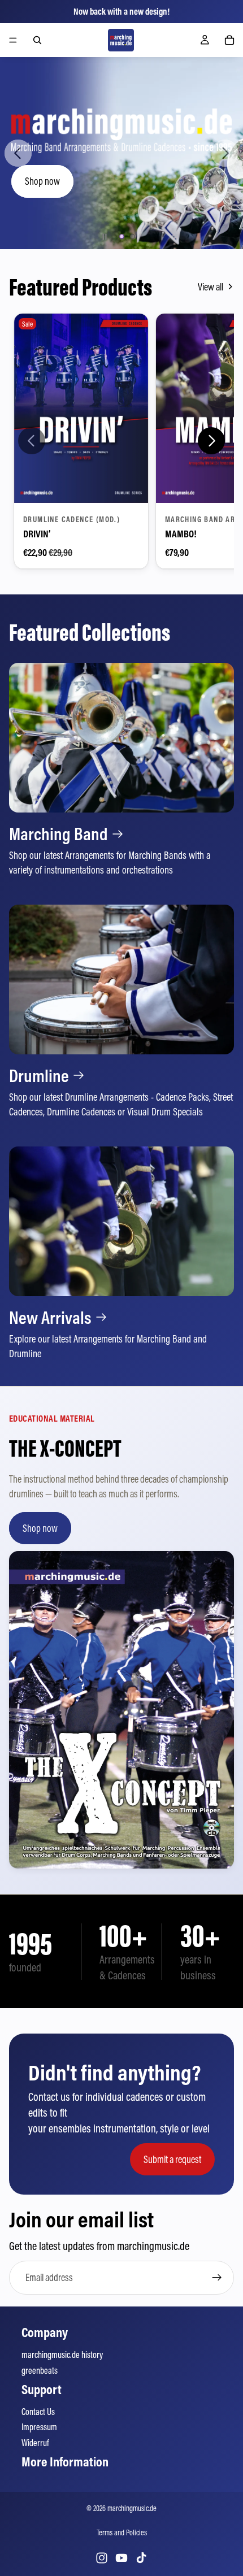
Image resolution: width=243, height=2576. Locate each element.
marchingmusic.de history (62, 2355)
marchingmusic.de (132, 2508)
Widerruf (35, 2443)
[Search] (37, 40)
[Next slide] (225, 153)
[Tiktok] (141, 2558)
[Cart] (229, 40)
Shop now (42, 181)
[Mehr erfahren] (121, 770)
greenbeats (40, 2370)
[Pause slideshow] (105, 237)
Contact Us (38, 2412)
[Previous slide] (18, 153)
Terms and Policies (122, 2532)
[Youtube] (121, 2558)
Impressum (39, 2427)
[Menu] (13, 40)
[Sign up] (217, 2278)
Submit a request (172, 2159)
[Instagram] (102, 2558)
